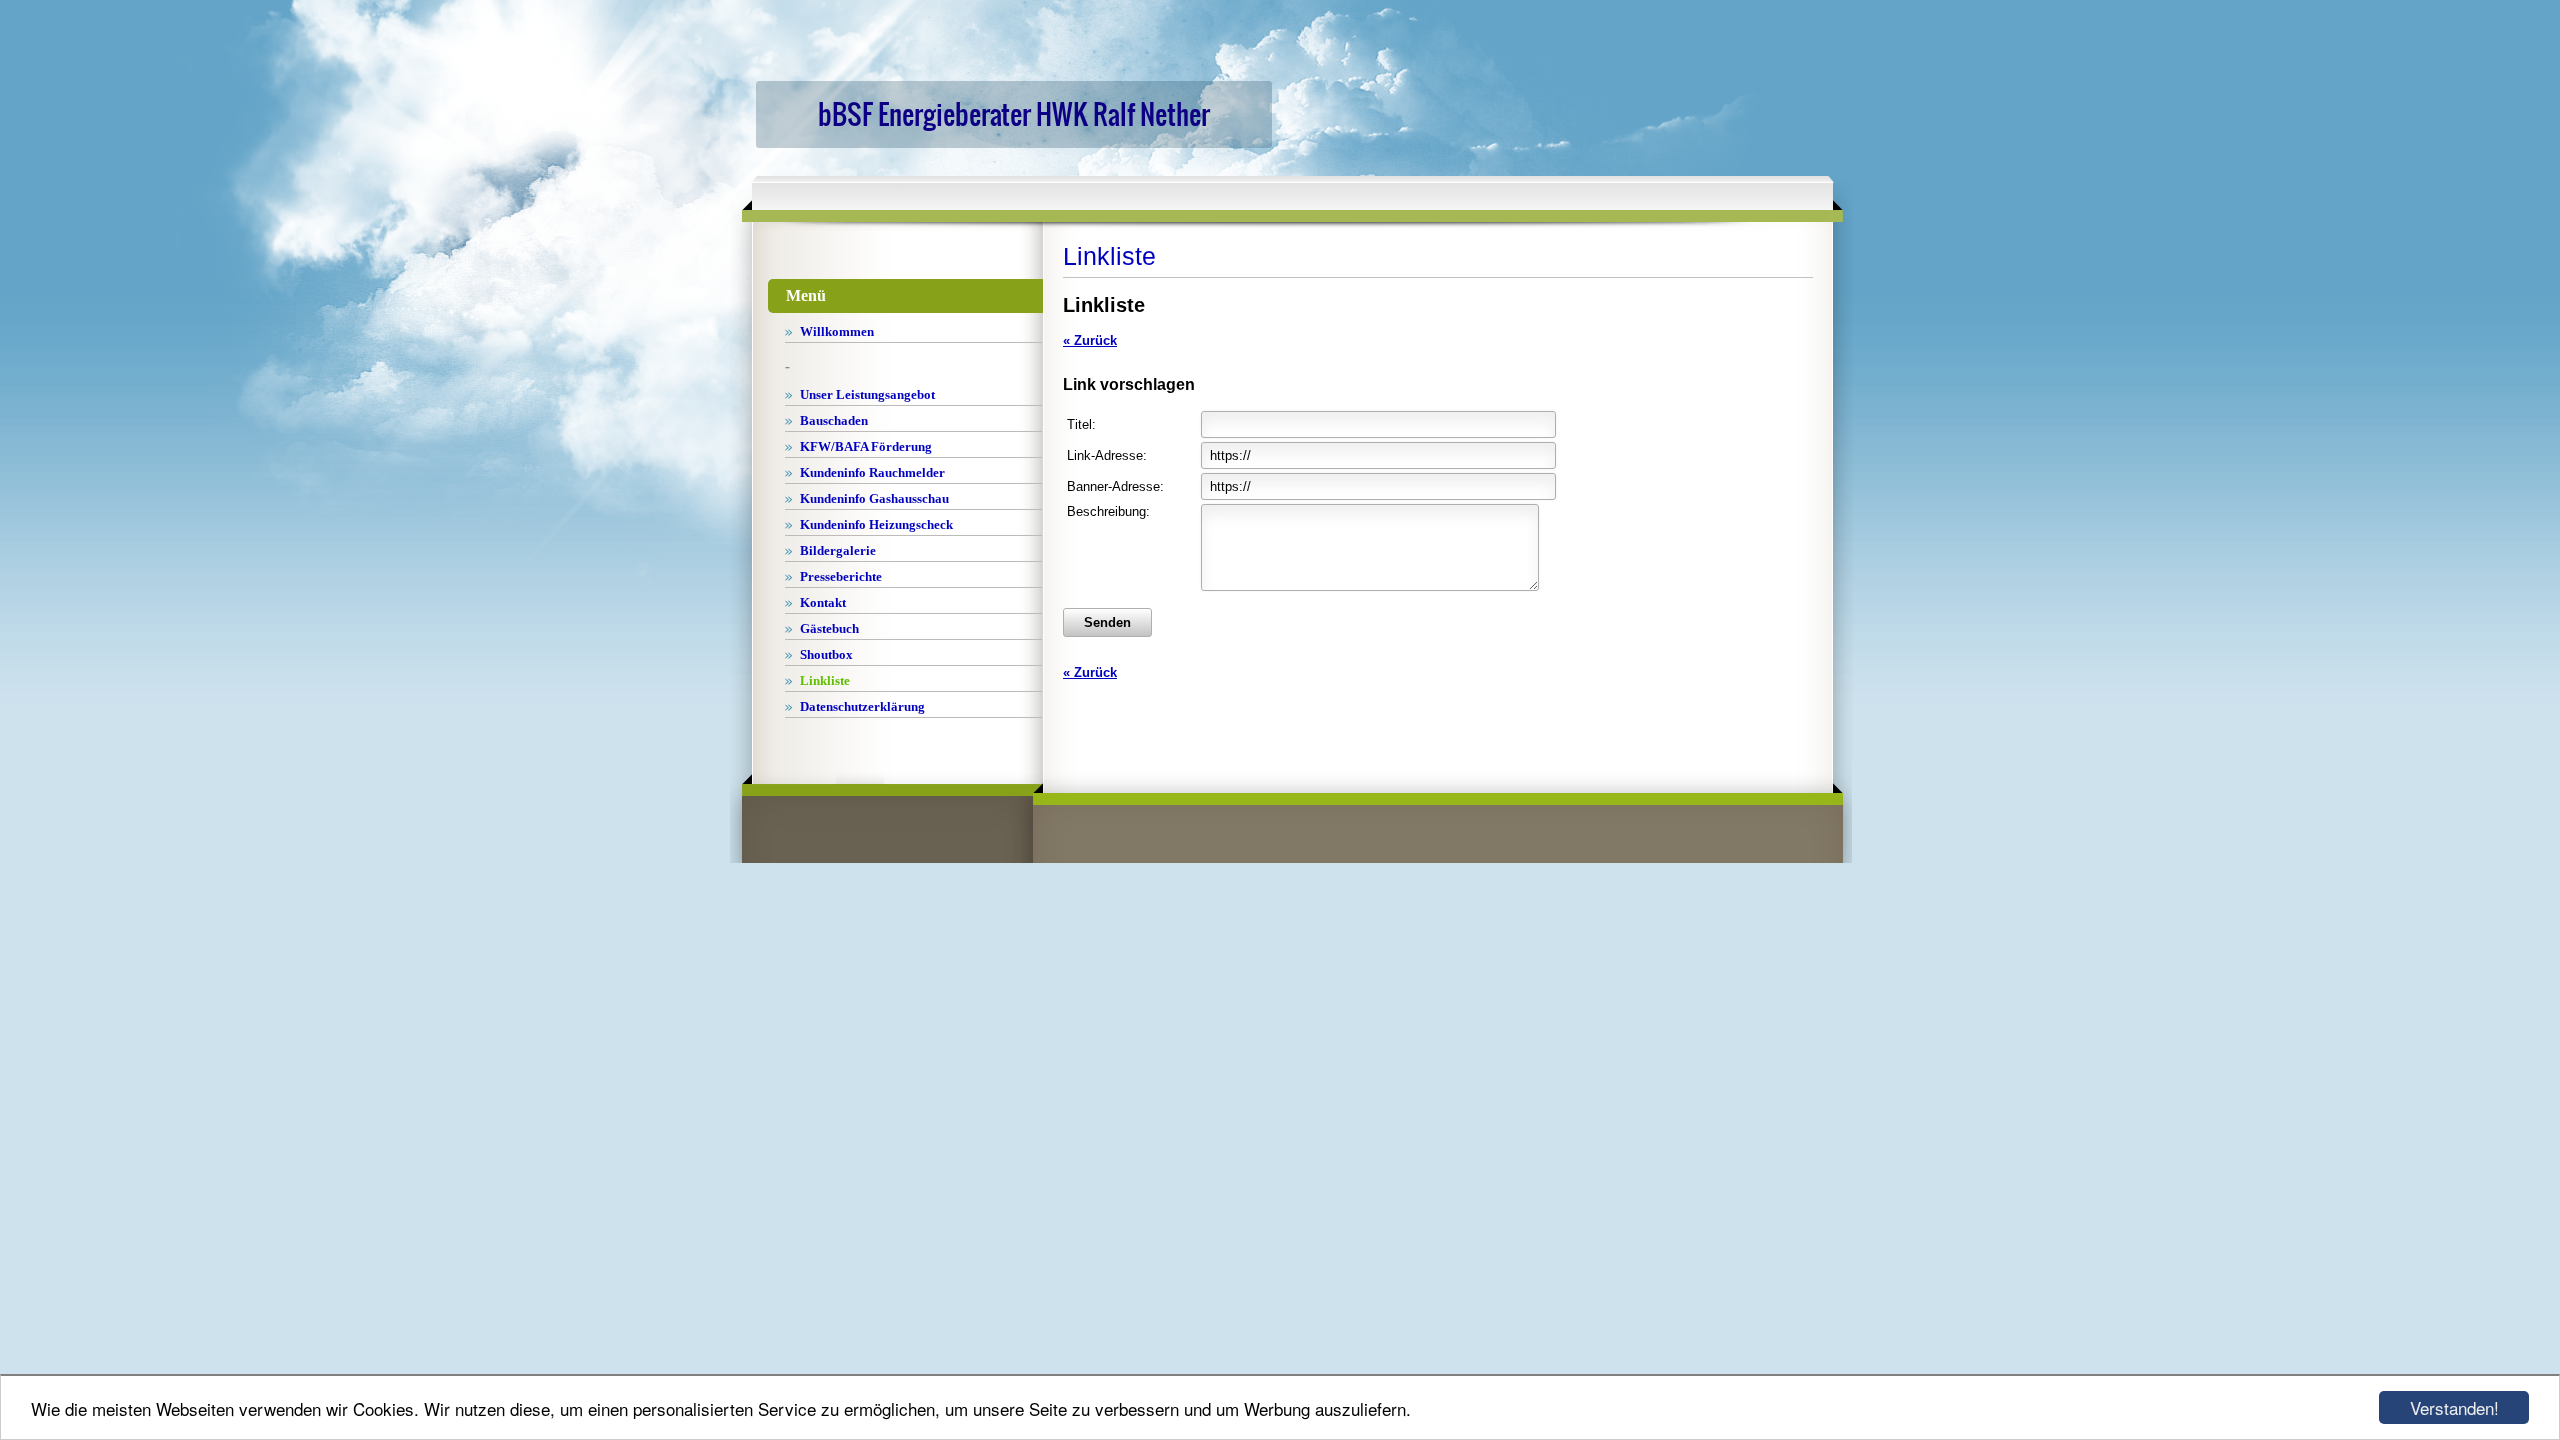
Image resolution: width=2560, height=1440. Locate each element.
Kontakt (823, 602)
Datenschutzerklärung (862, 706)
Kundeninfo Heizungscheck (876, 524)
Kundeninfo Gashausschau (874, 498)
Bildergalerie (838, 550)
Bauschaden (834, 420)
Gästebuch (829, 628)
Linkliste (825, 680)
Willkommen (837, 331)
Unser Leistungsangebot (867, 394)
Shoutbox (826, 654)
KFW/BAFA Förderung (866, 446)
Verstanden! (2454, 1407)
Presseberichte (841, 576)
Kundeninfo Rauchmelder (872, 472)
